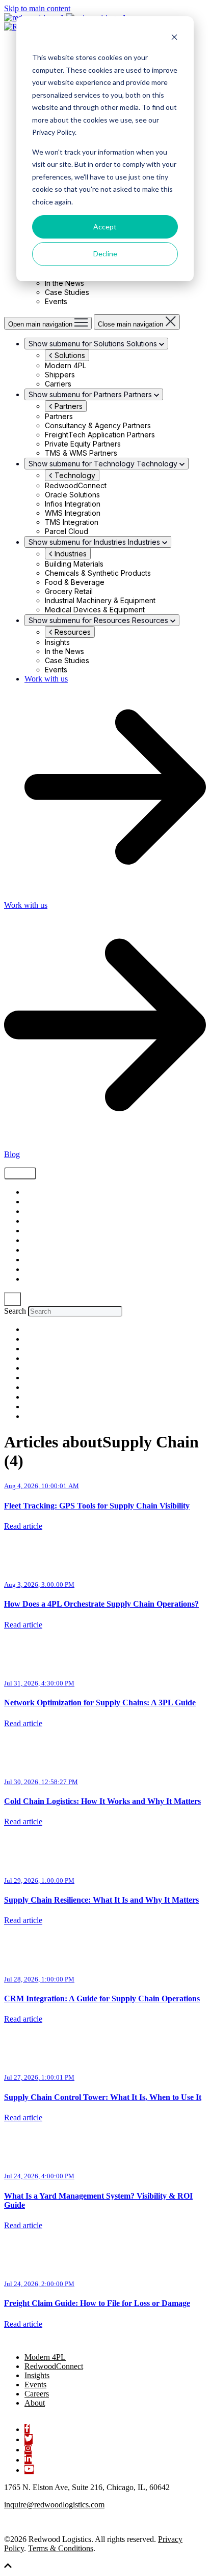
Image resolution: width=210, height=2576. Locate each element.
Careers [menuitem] (37, 2394)
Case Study (43, 1250)
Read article (23, 1526)
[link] (55, 2340)
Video (33, 1221)
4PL (29, 1260)
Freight (35, 1202)
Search (15, 1311)
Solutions (69, 355)
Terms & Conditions (61, 2548)
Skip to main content (37, 8)
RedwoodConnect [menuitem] (54, 2366)
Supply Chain (46, 1192)
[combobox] (75, 1311)
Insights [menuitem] (37, 2375)
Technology (74, 475)
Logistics (38, 1231)
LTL (29, 1279)
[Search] (12, 1299)
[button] (8, 2567)
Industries (70, 554)
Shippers (38, 1212)
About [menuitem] (35, 2403)
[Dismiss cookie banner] (174, 38)
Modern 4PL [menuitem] (45, 2357)
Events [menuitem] (35, 2385)
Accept (105, 227)
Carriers (37, 1270)
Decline (105, 254)
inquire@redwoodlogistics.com (54, 2505)
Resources (72, 632)
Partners (68, 406)
